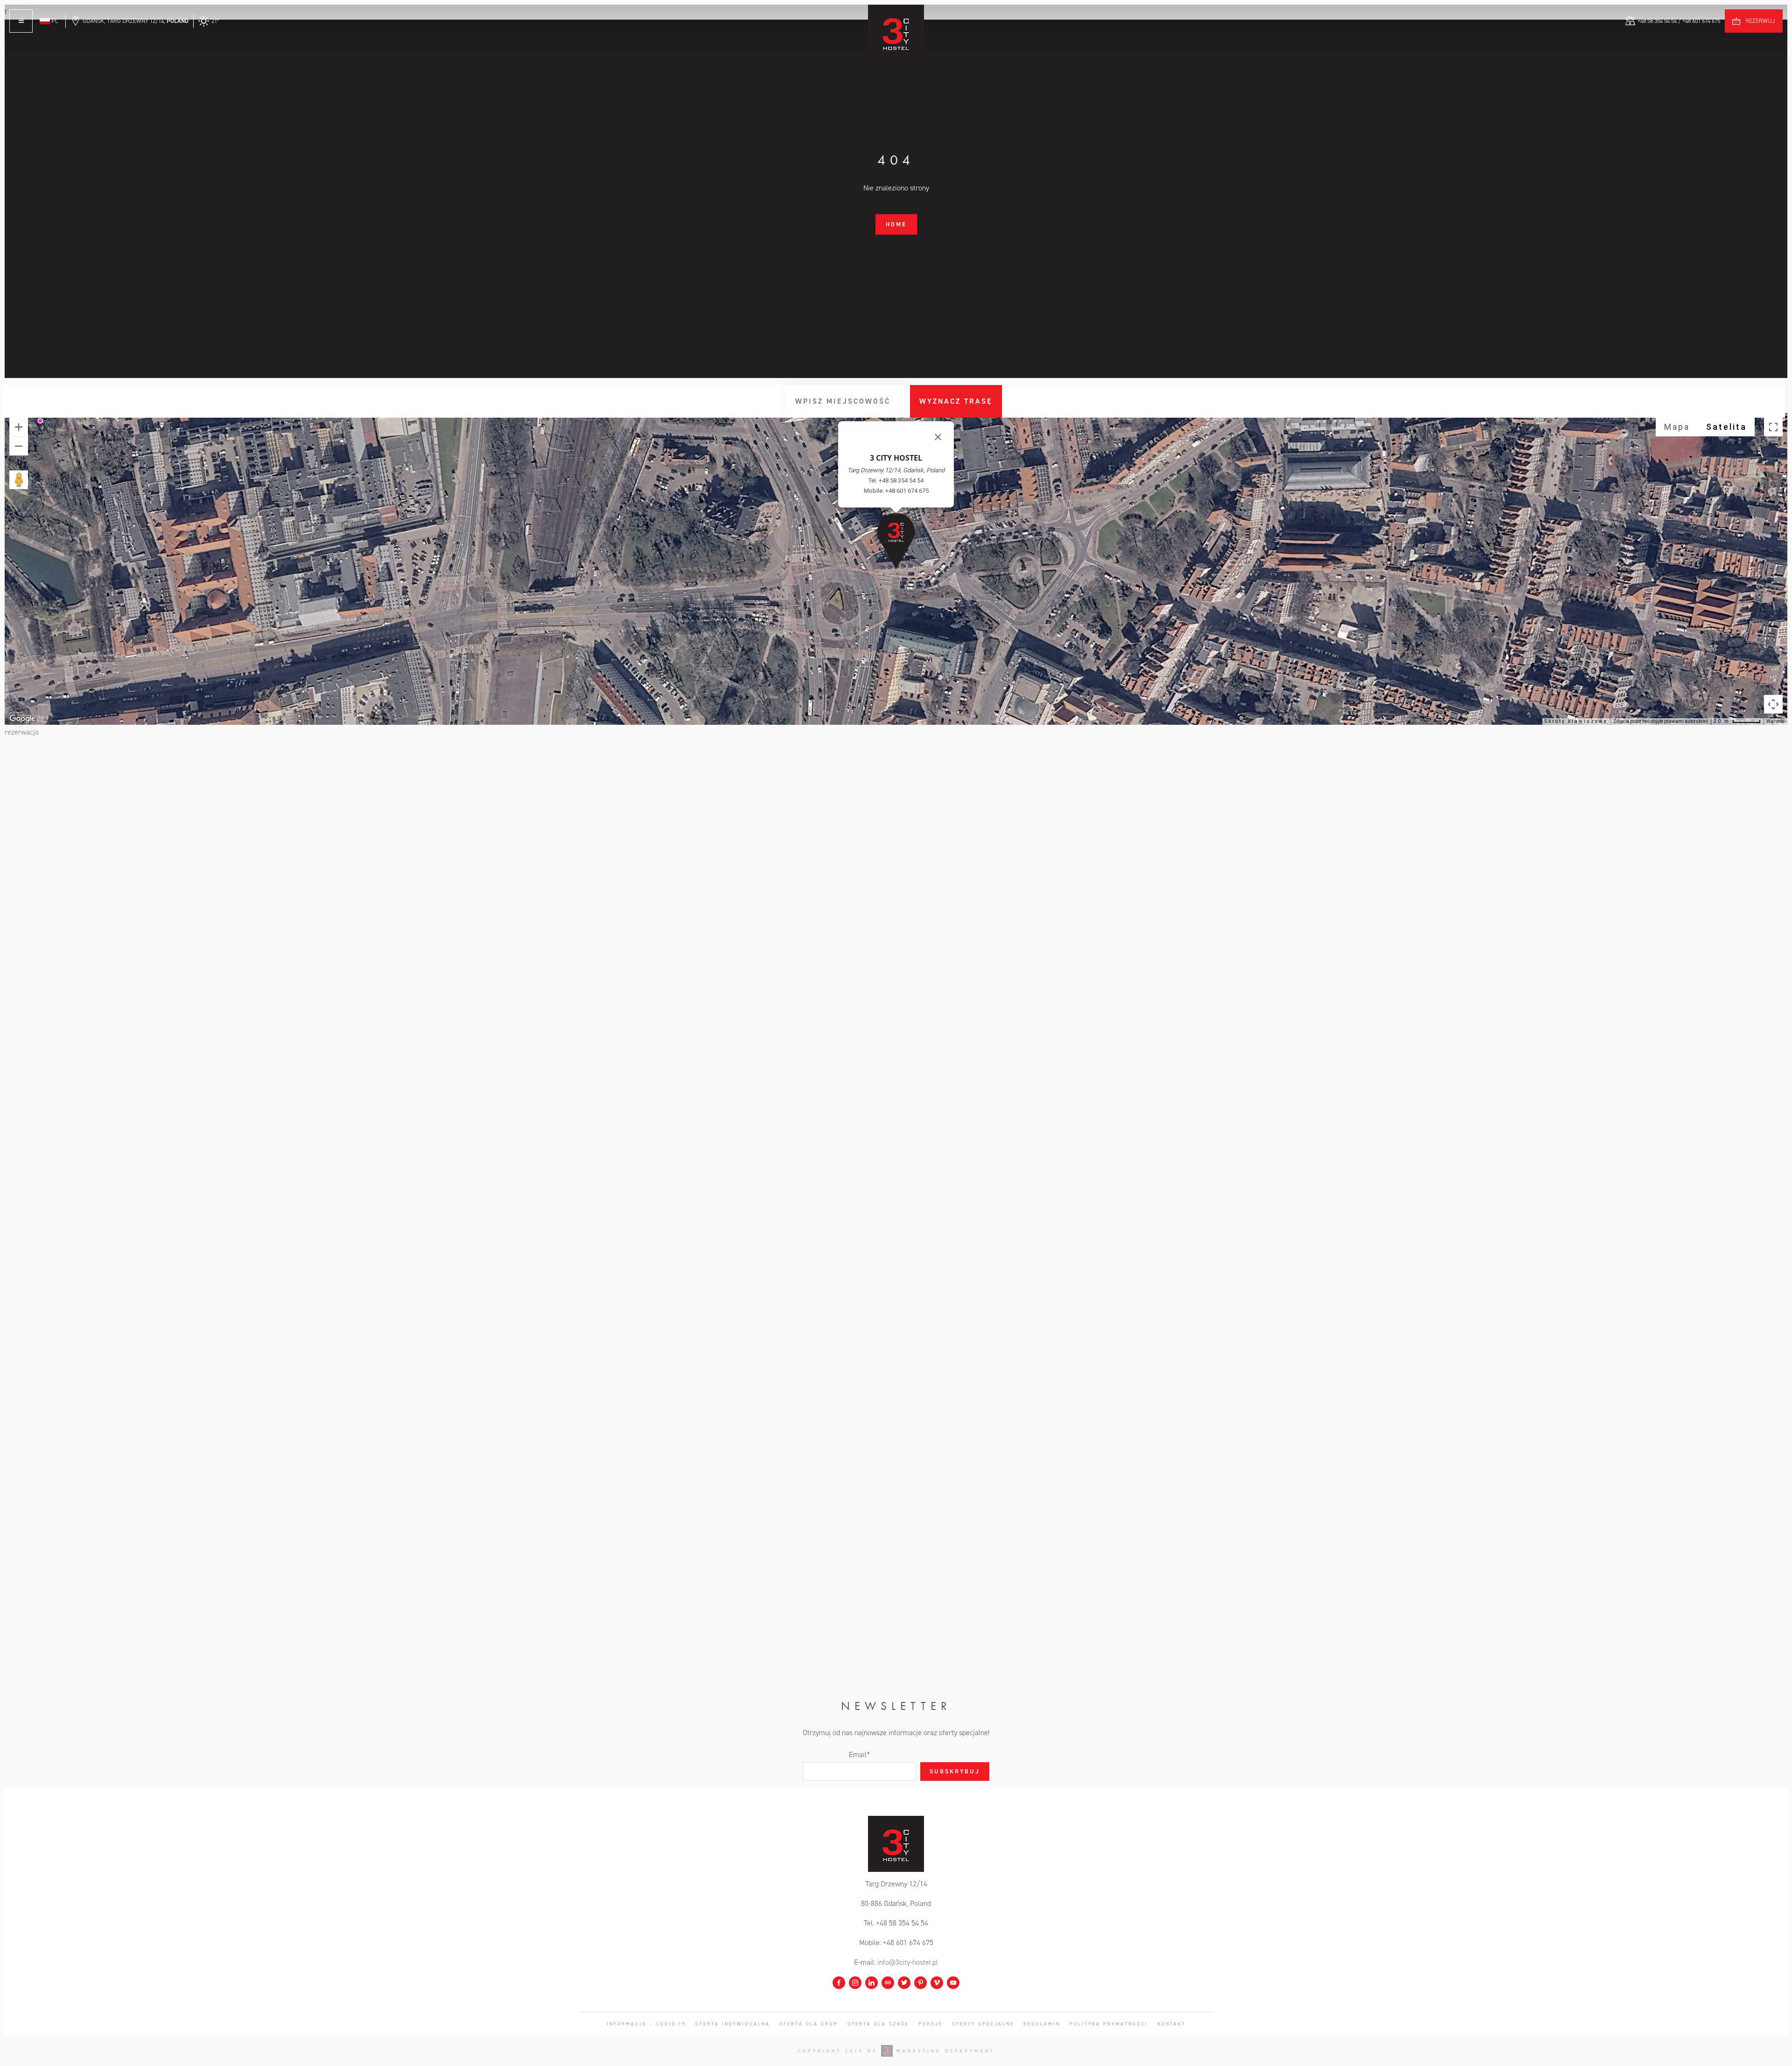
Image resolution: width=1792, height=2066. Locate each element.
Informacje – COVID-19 (646, 2024)
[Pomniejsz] (19, 446)
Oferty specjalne (983, 2024)
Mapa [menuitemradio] (1677, 427)
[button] (896, 541)
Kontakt (1172, 2024)
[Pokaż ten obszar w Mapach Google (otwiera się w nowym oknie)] (22, 719)
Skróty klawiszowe (1576, 721)
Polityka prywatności (1109, 2024)
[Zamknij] (938, 437)
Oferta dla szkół (878, 2024)
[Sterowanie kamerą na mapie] (1773, 704)
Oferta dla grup (809, 2024)
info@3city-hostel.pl (908, 1962)
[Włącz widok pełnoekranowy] (1773, 427)
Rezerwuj (1760, 21)
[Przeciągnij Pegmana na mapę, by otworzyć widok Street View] (19, 480)
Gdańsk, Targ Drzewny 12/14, (136, 21)
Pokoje (931, 2024)
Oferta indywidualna (733, 2024)
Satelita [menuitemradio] (1726, 427)
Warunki (1775, 721)
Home (896, 224)
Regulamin (1042, 2024)
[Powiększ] (19, 427)
